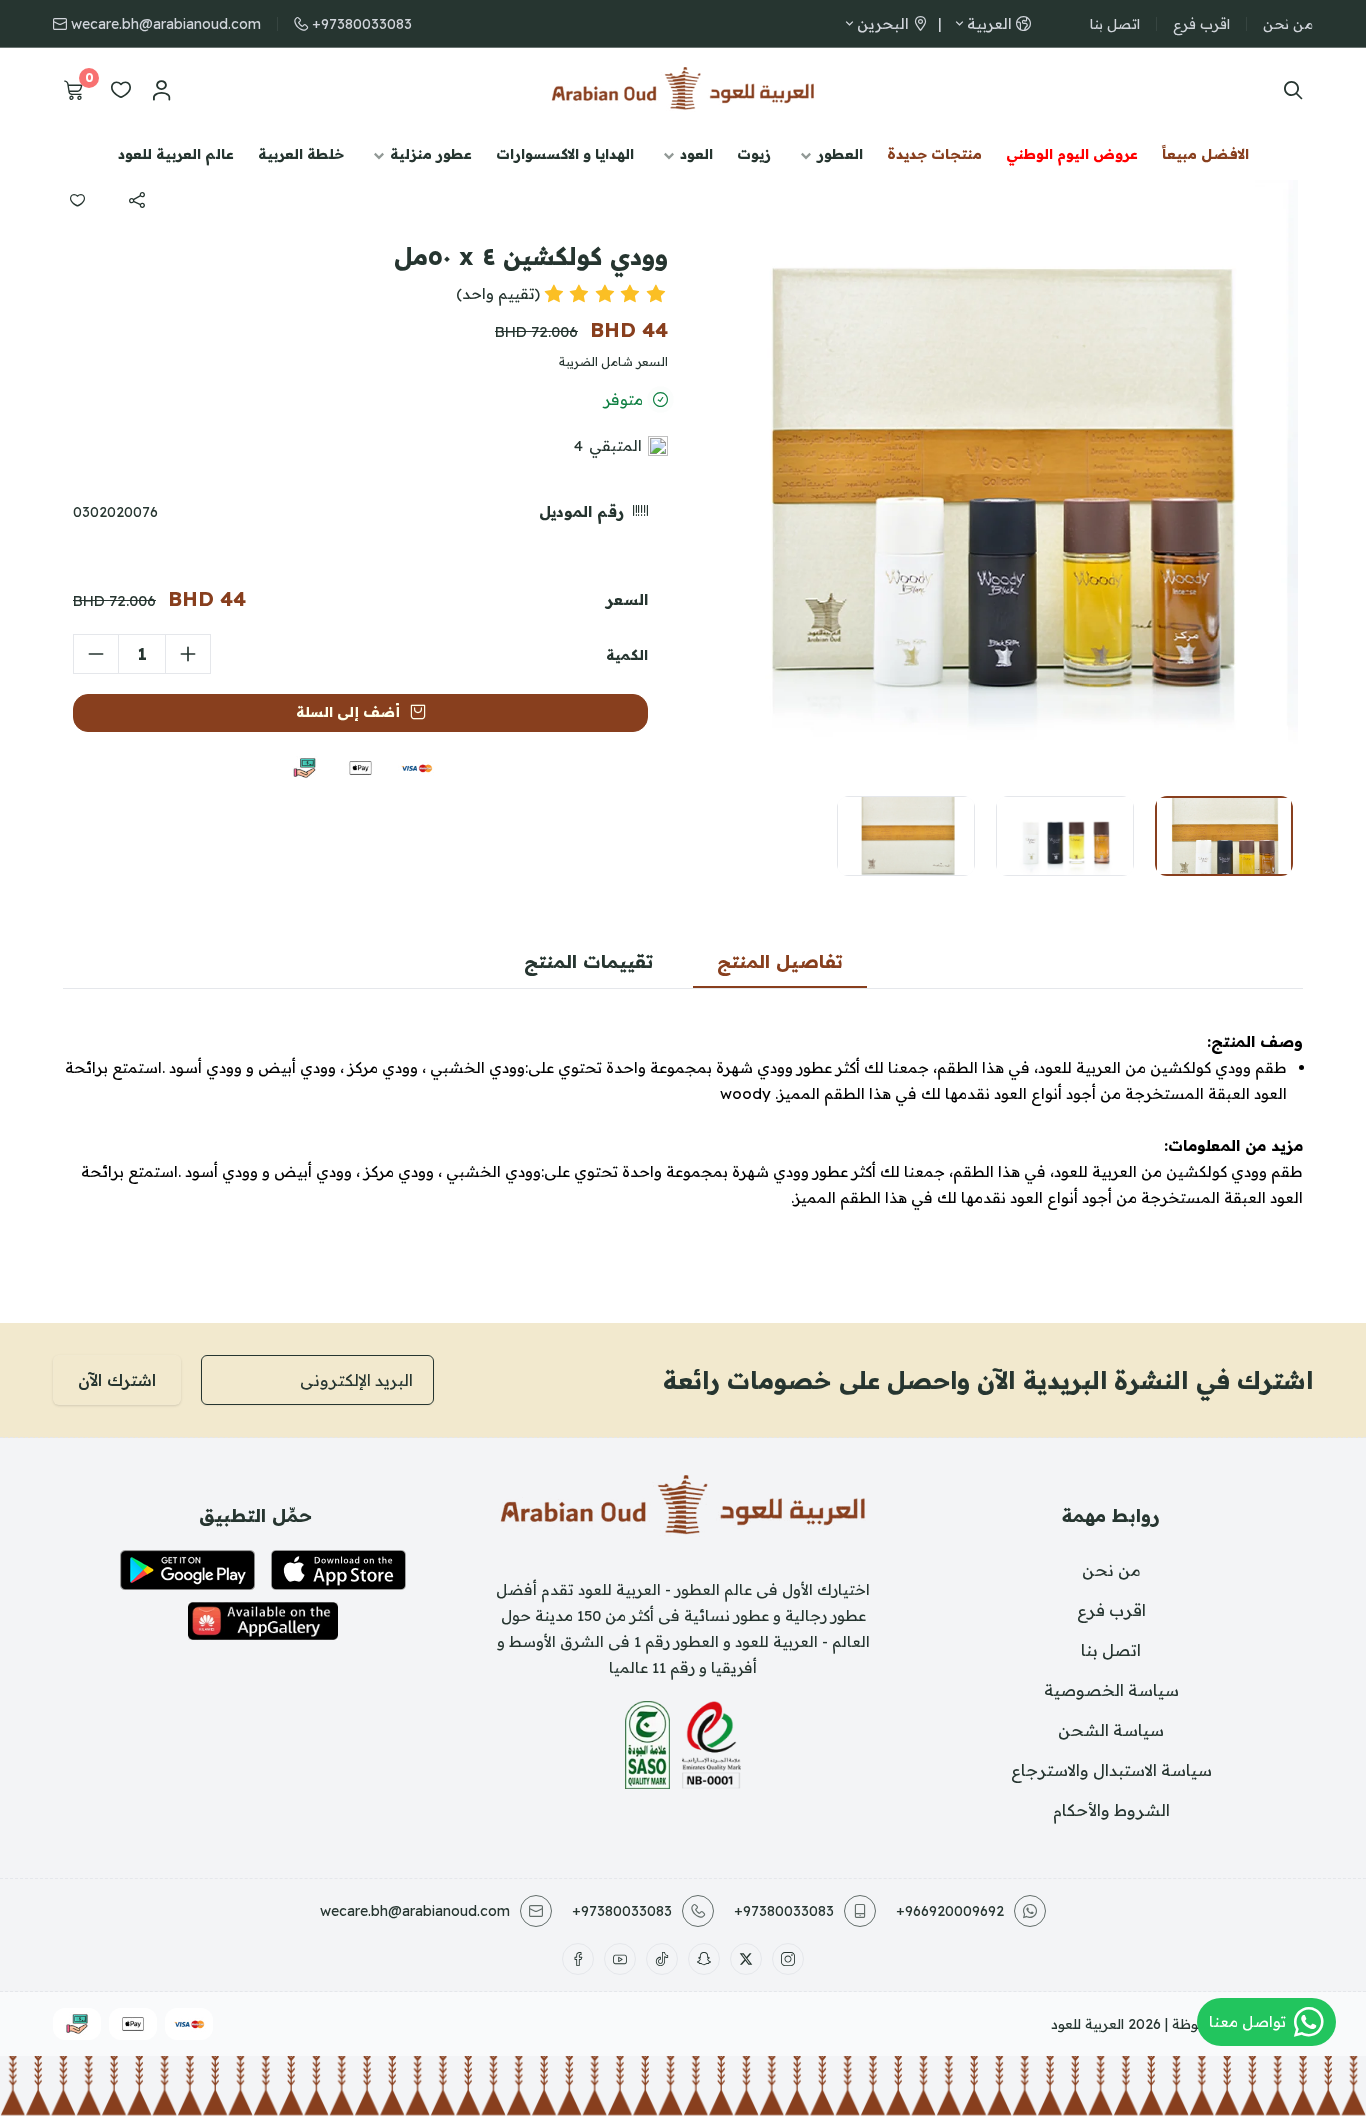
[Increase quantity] (188, 654)
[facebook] (578, 1959)
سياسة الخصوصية (1111, 1690)
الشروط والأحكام (1111, 1810)
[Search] (1288, 90)
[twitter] (746, 1959)
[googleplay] (187, 1570)
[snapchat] (704, 1959)
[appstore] (338, 1570)
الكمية (627, 655)
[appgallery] (263, 1621)
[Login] (161, 90)
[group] (998, 480)
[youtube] (620, 1959)
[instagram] (788, 1959)
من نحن (1288, 24)
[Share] (137, 200)
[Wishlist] (121, 90)
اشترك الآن (117, 1380)
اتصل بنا (1115, 24)
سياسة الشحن (1111, 1730)
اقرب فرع (1201, 24)
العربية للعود (1087, 2024)
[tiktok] (662, 1959)
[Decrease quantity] (96, 654)
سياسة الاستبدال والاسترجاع (1111, 1770)
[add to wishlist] (77, 200)
